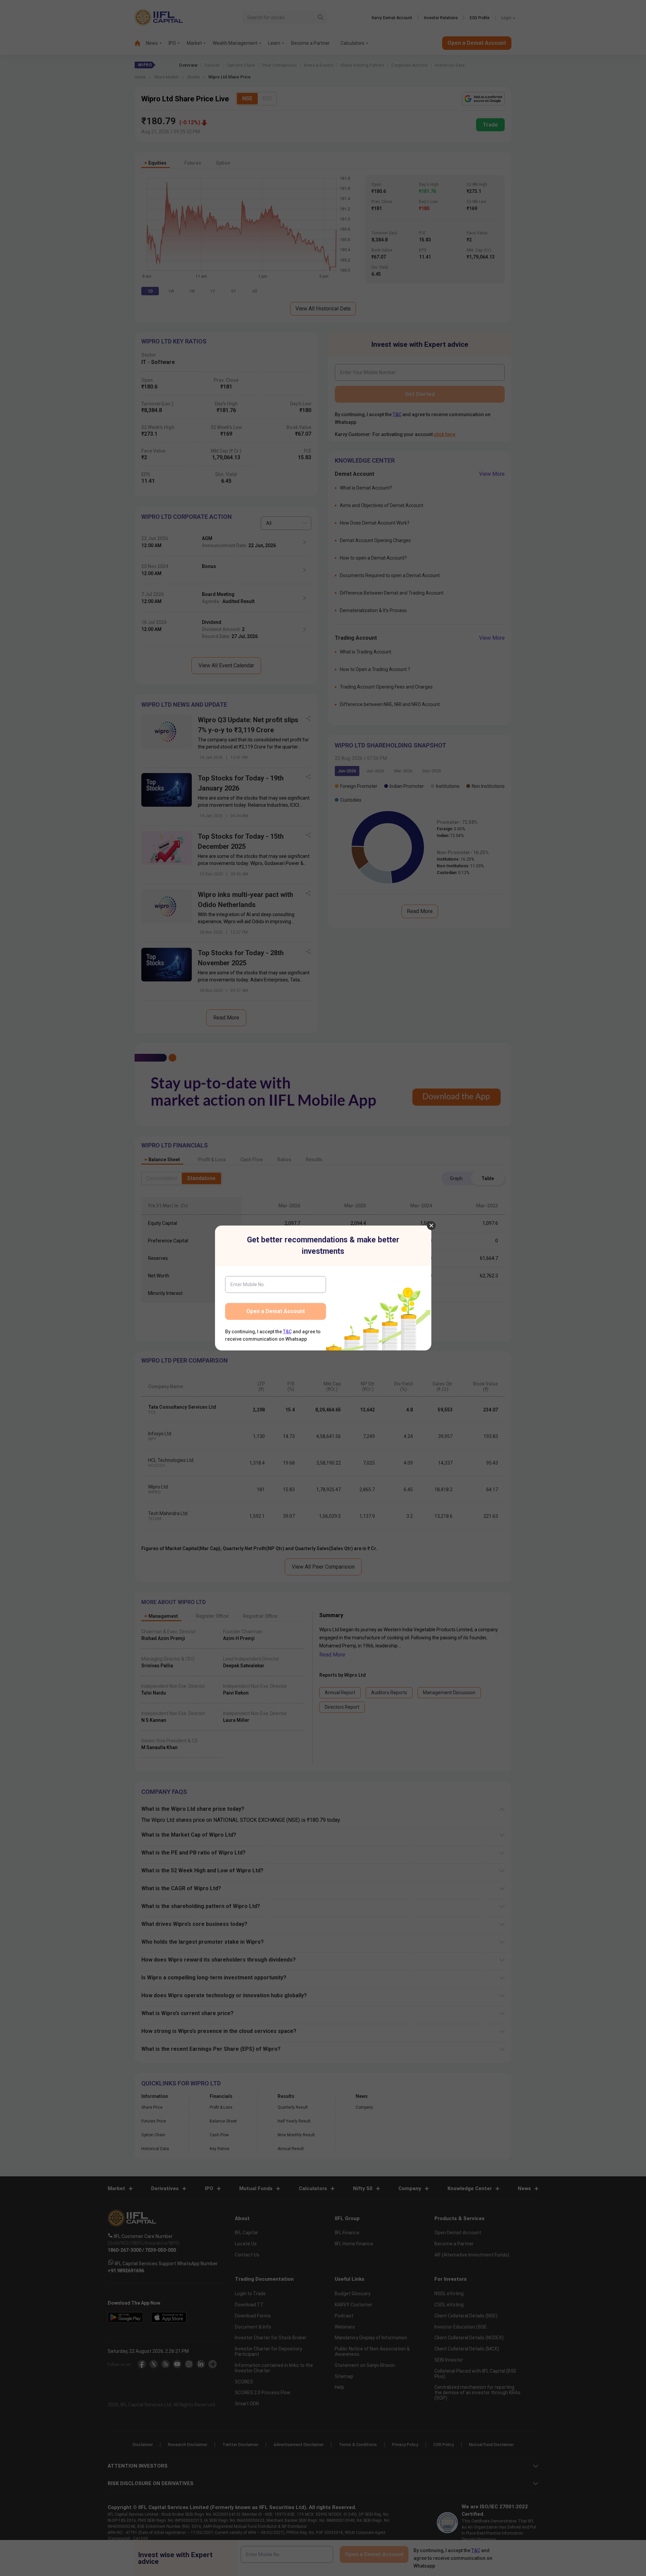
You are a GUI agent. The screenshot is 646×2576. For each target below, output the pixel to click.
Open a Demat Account (276, 1311)
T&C (287, 1332)
